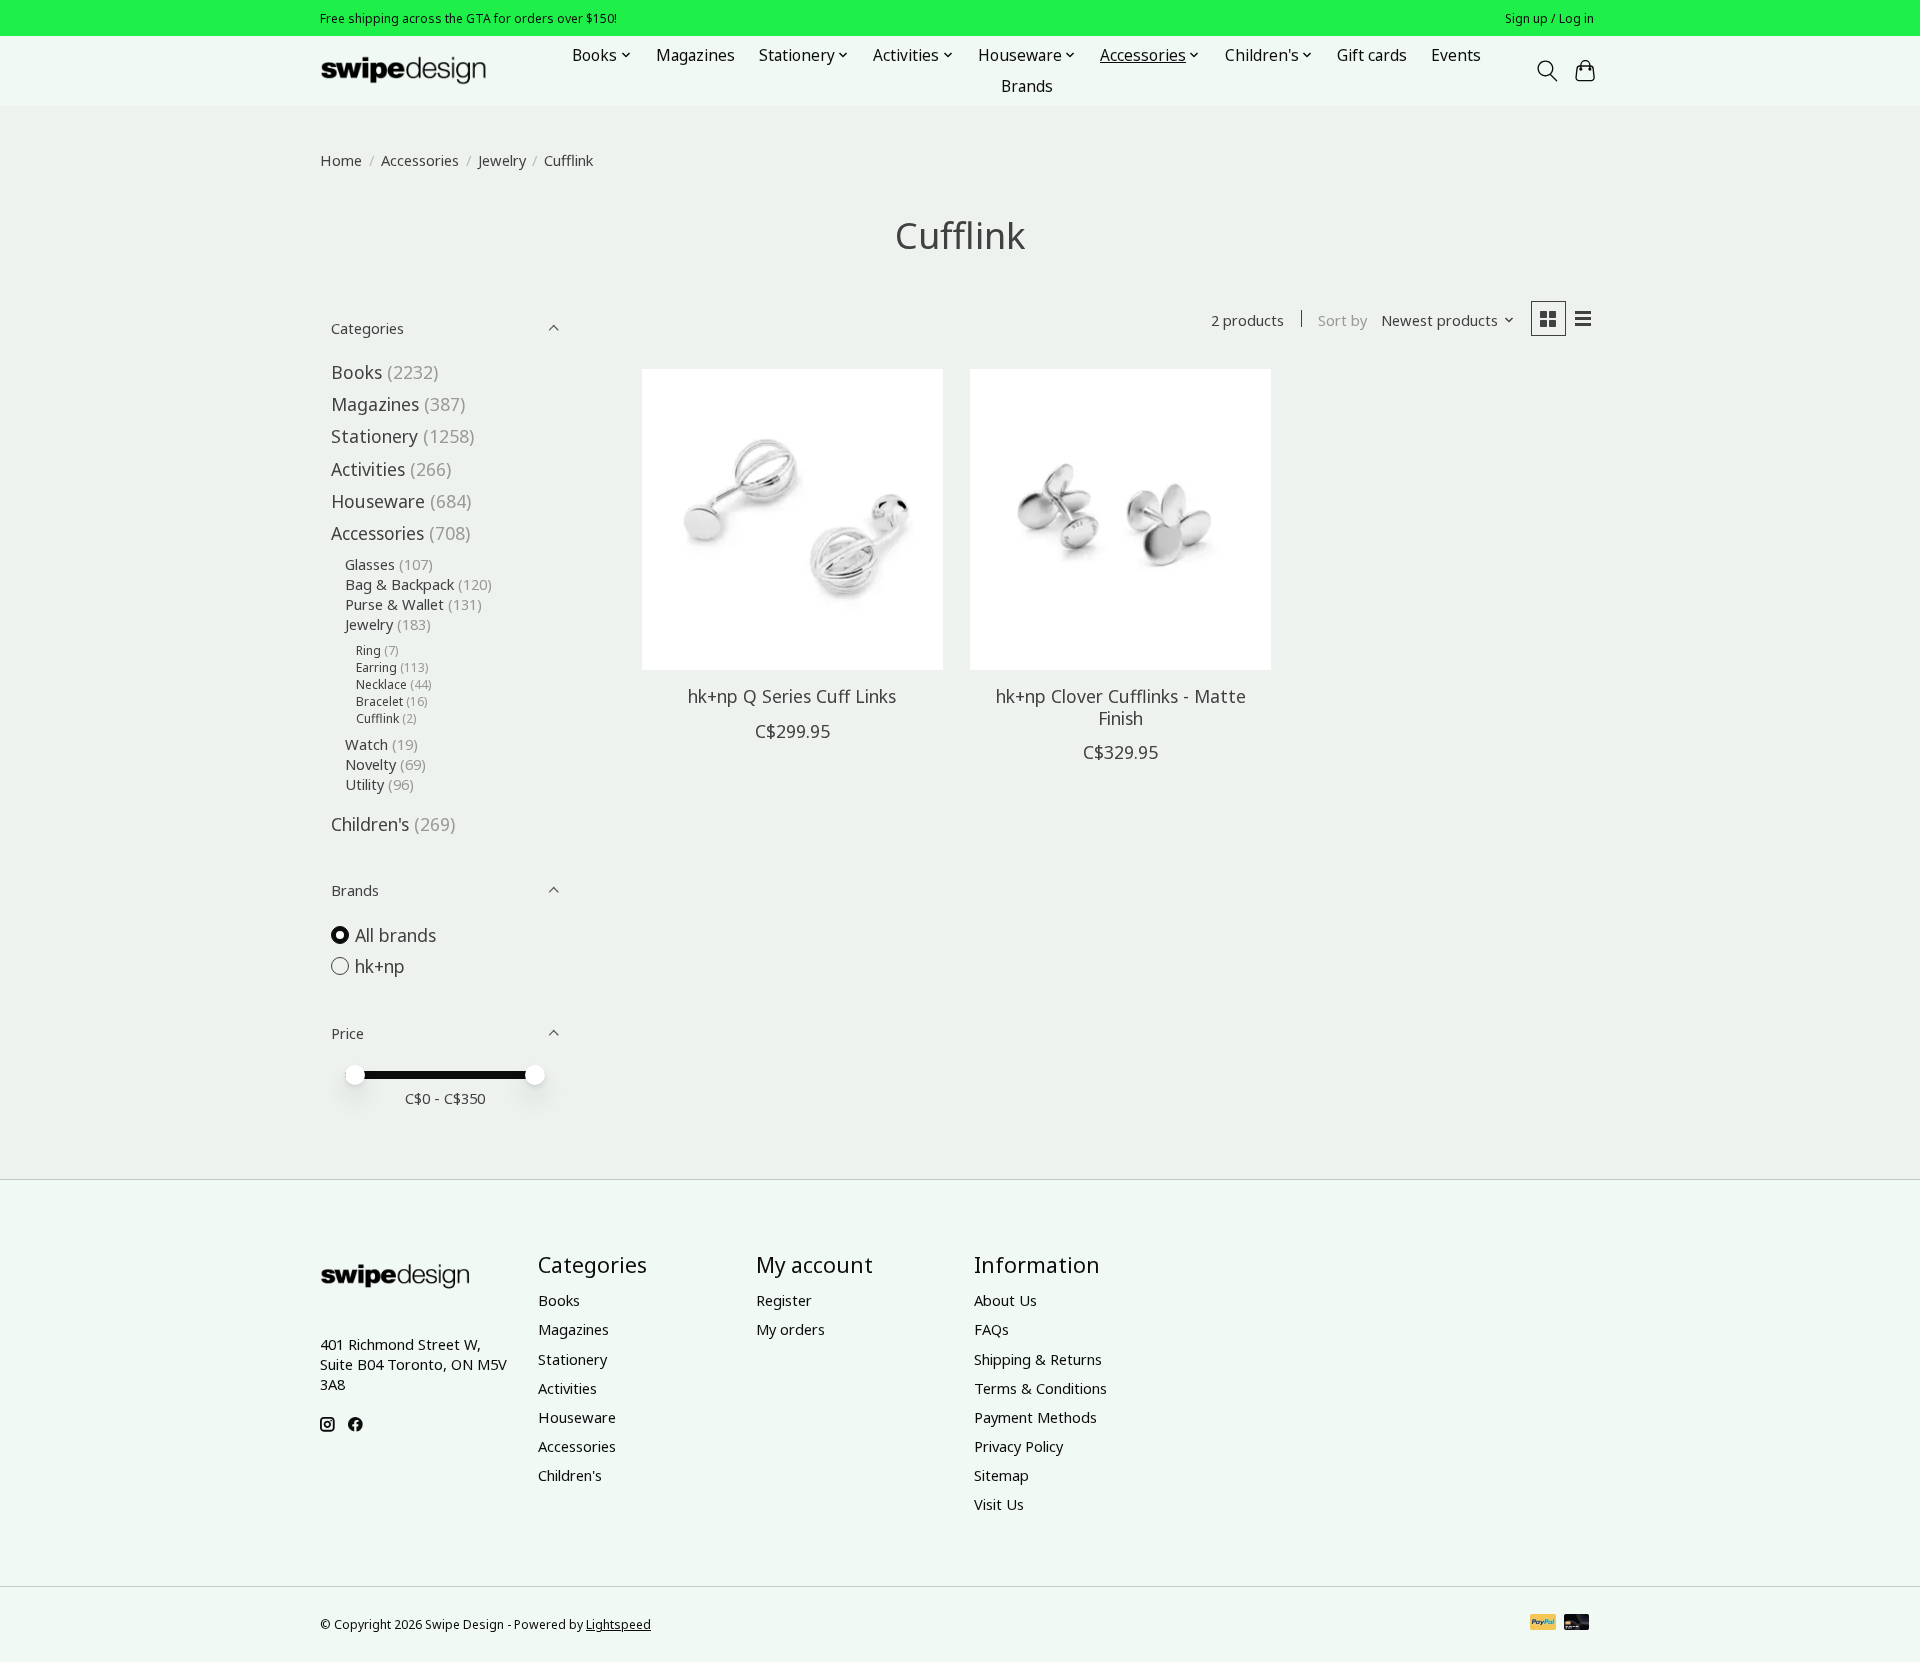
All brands (395, 935)
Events (1456, 55)
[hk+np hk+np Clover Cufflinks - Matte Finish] (1120, 519)
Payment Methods (1035, 1417)
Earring (376, 667)
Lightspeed (618, 1624)
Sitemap (1001, 1475)
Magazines (695, 55)
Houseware (378, 501)
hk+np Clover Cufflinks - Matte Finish (1121, 706)
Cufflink (377, 718)
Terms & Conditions (1040, 1388)
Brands (1027, 86)
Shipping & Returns (1038, 1359)
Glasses (370, 564)
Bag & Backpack (399, 584)
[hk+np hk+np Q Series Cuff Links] (792, 519)
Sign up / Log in (1549, 18)
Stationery (374, 436)
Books (356, 372)
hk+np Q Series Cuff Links (792, 696)
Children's (370, 824)
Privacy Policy (1018, 1446)
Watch (366, 744)
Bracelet (379, 701)
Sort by (1342, 320)
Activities (368, 469)
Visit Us (999, 1504)
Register (784, 1300)
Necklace (381, 684)
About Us (1005, 1300)
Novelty (370, 764)
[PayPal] (1543, 1624)
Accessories (420, 160)
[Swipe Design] (425, 70)
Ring (368, 650)
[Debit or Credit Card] (1577, 1624)
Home (341, 160)
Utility (364, 784)
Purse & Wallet (394, 604)
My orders (790, 1329)
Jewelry (502, 160)
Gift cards (1372, 55)
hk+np (380, 966)
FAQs (991, 1329)
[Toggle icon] (1546, 71)
